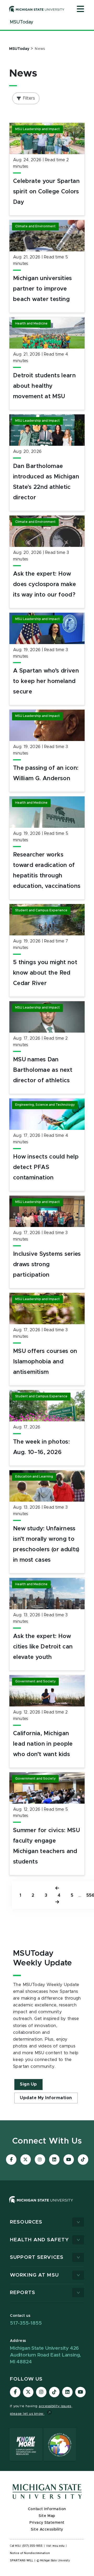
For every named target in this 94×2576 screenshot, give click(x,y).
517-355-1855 (26, 2323)
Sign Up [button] (28, 2084)
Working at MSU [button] (34, 2275)
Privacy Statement (47, 2523)
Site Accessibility (47, 2529)
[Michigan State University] (37, 9)
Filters (29, 98)
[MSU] (41, 2205)
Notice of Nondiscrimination (30, 2553)
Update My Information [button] (46, 2098)
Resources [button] (26, 2222)
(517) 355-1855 (33, 2546)
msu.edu (58, 2546)
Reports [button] (23, 2293)
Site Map (47, 2516)
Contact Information (47, 2509)
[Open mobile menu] (80, 9)
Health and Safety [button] (39, 2240)
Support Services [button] (37, 2257)
